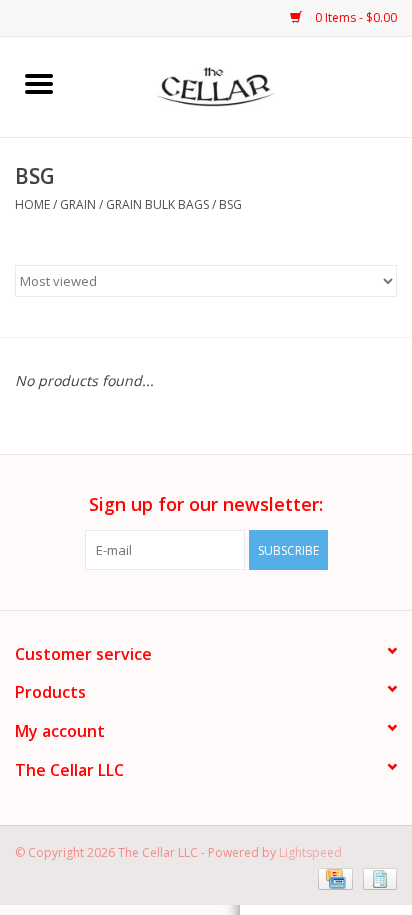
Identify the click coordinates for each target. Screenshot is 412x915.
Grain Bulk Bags (157, 204)
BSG (230, 204)
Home (32, 204)
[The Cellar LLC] (245, 85)
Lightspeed (310, 852)
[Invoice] (376, 877)
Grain (78, 204)
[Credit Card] (333, 877)
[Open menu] (39, 83)
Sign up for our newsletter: (206, 504)
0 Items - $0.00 (354, 17)
